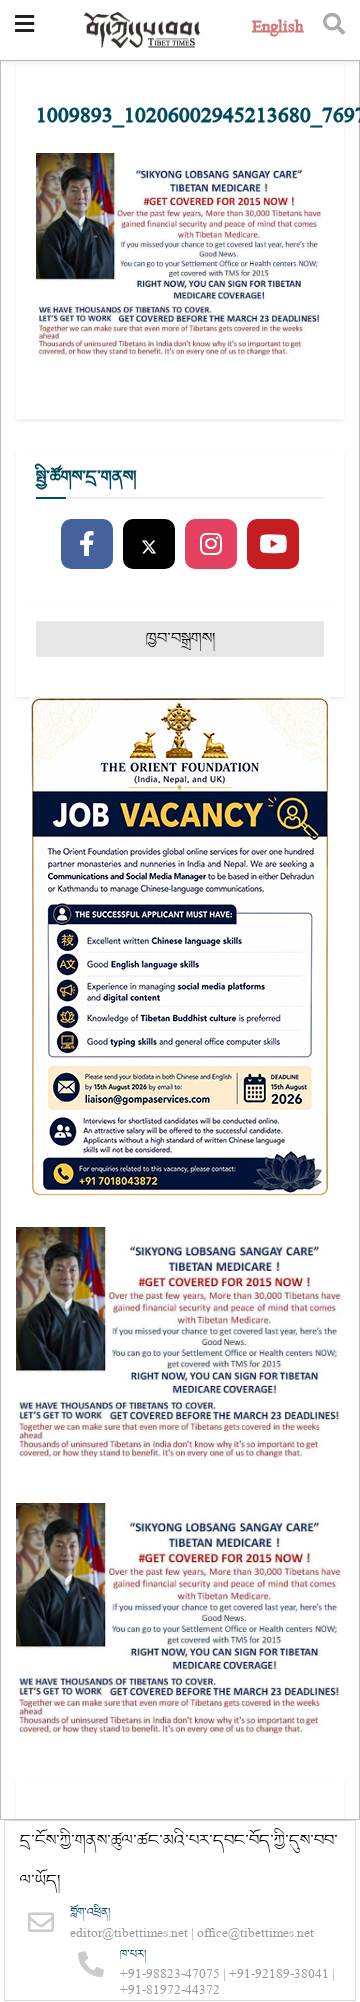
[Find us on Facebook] (87, 545)
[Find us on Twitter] (149, 545)
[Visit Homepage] (143, 30)
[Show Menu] (24, 30)
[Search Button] (334, 30)
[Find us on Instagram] (211, 545)
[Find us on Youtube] (273, 545)
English (277, 29)
